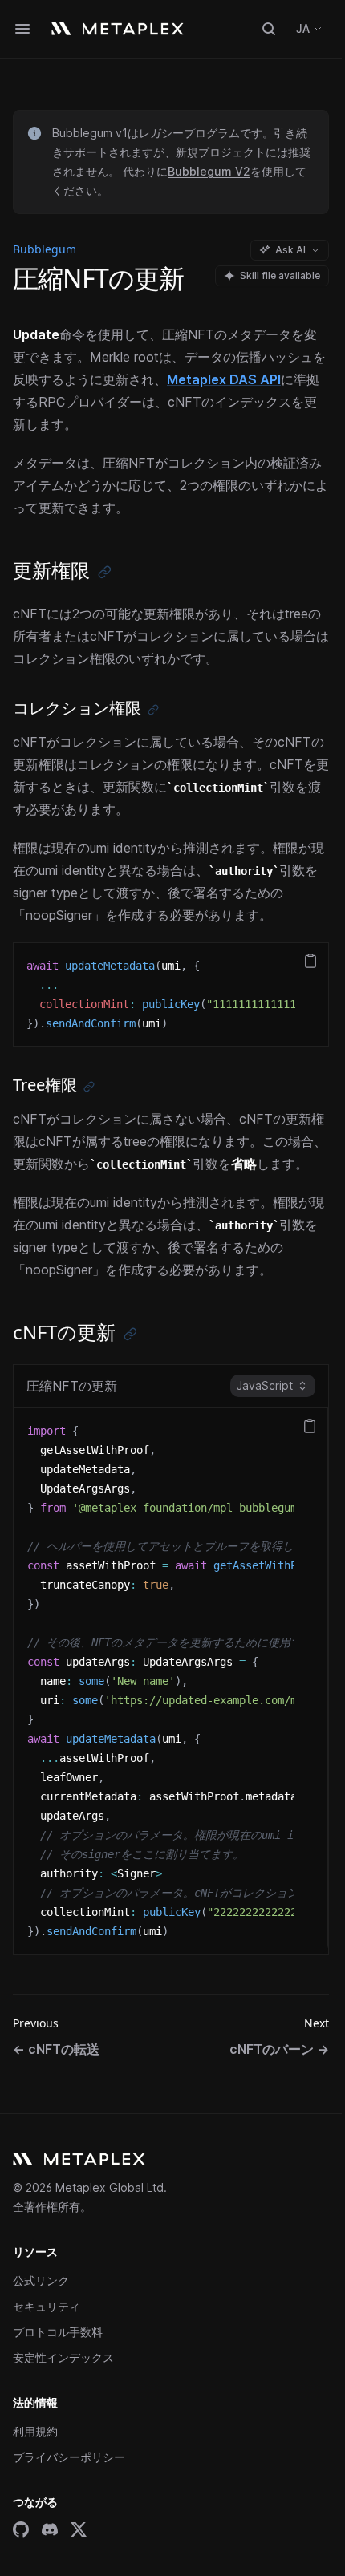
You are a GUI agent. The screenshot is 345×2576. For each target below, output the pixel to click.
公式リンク (41, 2280)
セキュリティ (47, 2306)
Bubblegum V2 (209, 171)
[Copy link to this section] (105, 572)
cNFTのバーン (279, 2049)
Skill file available (280, 275)
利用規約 (35, 2431)
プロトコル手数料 (58, 2332)
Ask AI (290, 250)
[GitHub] (21, 2529)
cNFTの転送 (56, 2049)
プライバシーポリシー (69, 2457)
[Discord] (50, 2529)
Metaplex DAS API (224, 379)
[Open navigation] (22, 29)
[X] (79, 2529)
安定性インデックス (63, 2357)
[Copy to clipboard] (310, 961)
